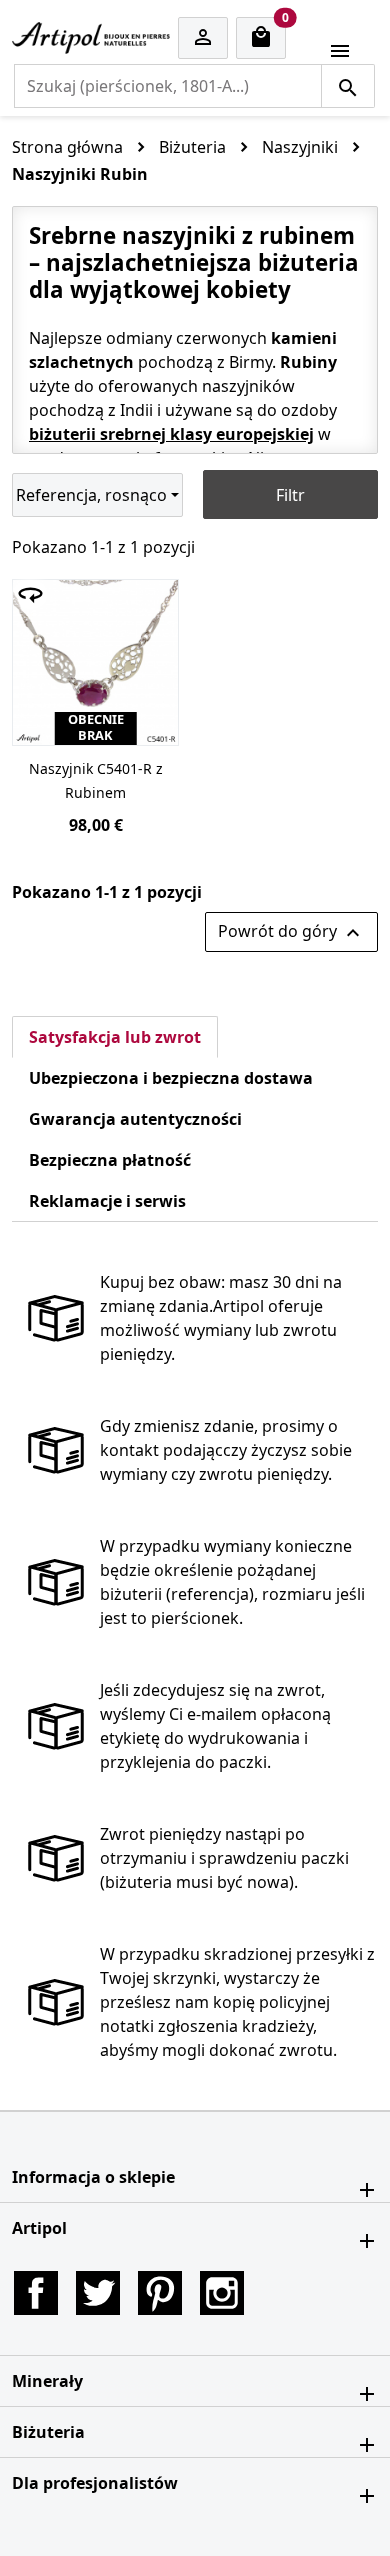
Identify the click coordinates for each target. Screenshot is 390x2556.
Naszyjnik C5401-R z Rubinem (96, 780)
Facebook (36, 2293)
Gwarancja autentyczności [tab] (135, 1119)
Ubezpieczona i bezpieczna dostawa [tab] (171, 1078)
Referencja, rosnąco (91, 495)
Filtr (290, 495)
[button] (195, 2177)
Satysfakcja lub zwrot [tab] (115, 1037)
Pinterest (160, 2293)
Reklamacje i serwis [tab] (107, 1201)
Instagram (222, 2293)
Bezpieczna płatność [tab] (110, 1160)
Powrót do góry (291, 932)
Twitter (98, 2293)
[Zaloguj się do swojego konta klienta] (203, 38)
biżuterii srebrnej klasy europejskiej (171, 434)
